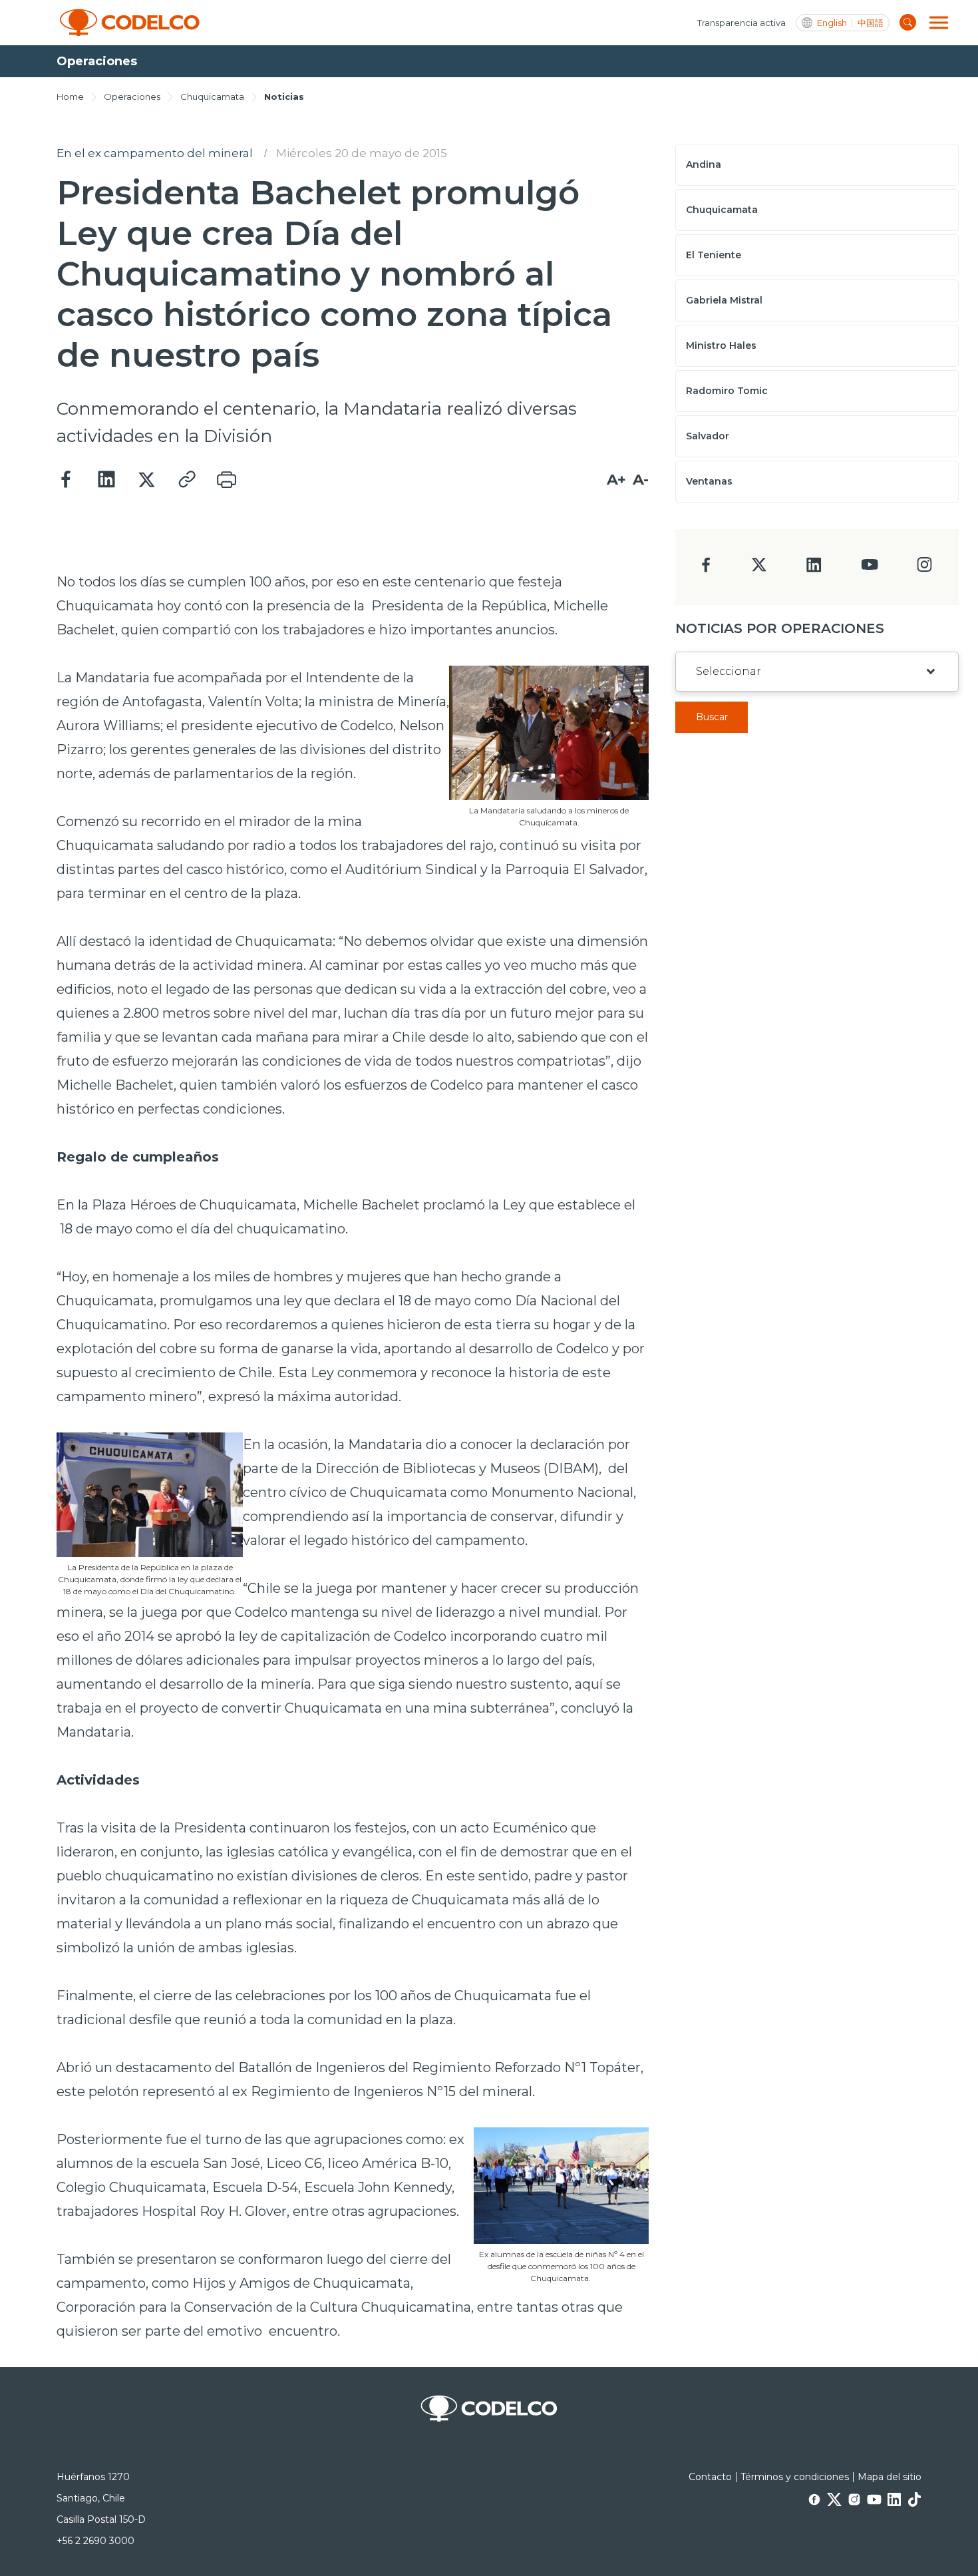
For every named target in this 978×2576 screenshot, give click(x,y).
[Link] (186, 480)
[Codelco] (130, 23)
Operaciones (132, 97)
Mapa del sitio (890, 2477)
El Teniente (714, 255)
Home (70, 97)
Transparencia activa (741, 23)
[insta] (924, 568)
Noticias (284, 97)
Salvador (708, 436)
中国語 (871, 23)
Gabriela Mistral (724, 300)
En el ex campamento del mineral (155, 153)
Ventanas (709, 481)
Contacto (710, 2477)
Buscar (712, 717)
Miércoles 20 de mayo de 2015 (362, 153)
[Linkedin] (106, 480)
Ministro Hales (721, 345)
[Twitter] (146, 480)
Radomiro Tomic (727, 391)
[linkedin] (814, 569)
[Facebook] (67, 480)
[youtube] (870, 569)
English (832, 23)
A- (641, 480)
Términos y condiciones (795, 2477)
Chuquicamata (212, 97)
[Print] (226, 480)
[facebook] (706, 569)
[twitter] (759, 570)
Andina (704, 164)
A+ (616, 480)
